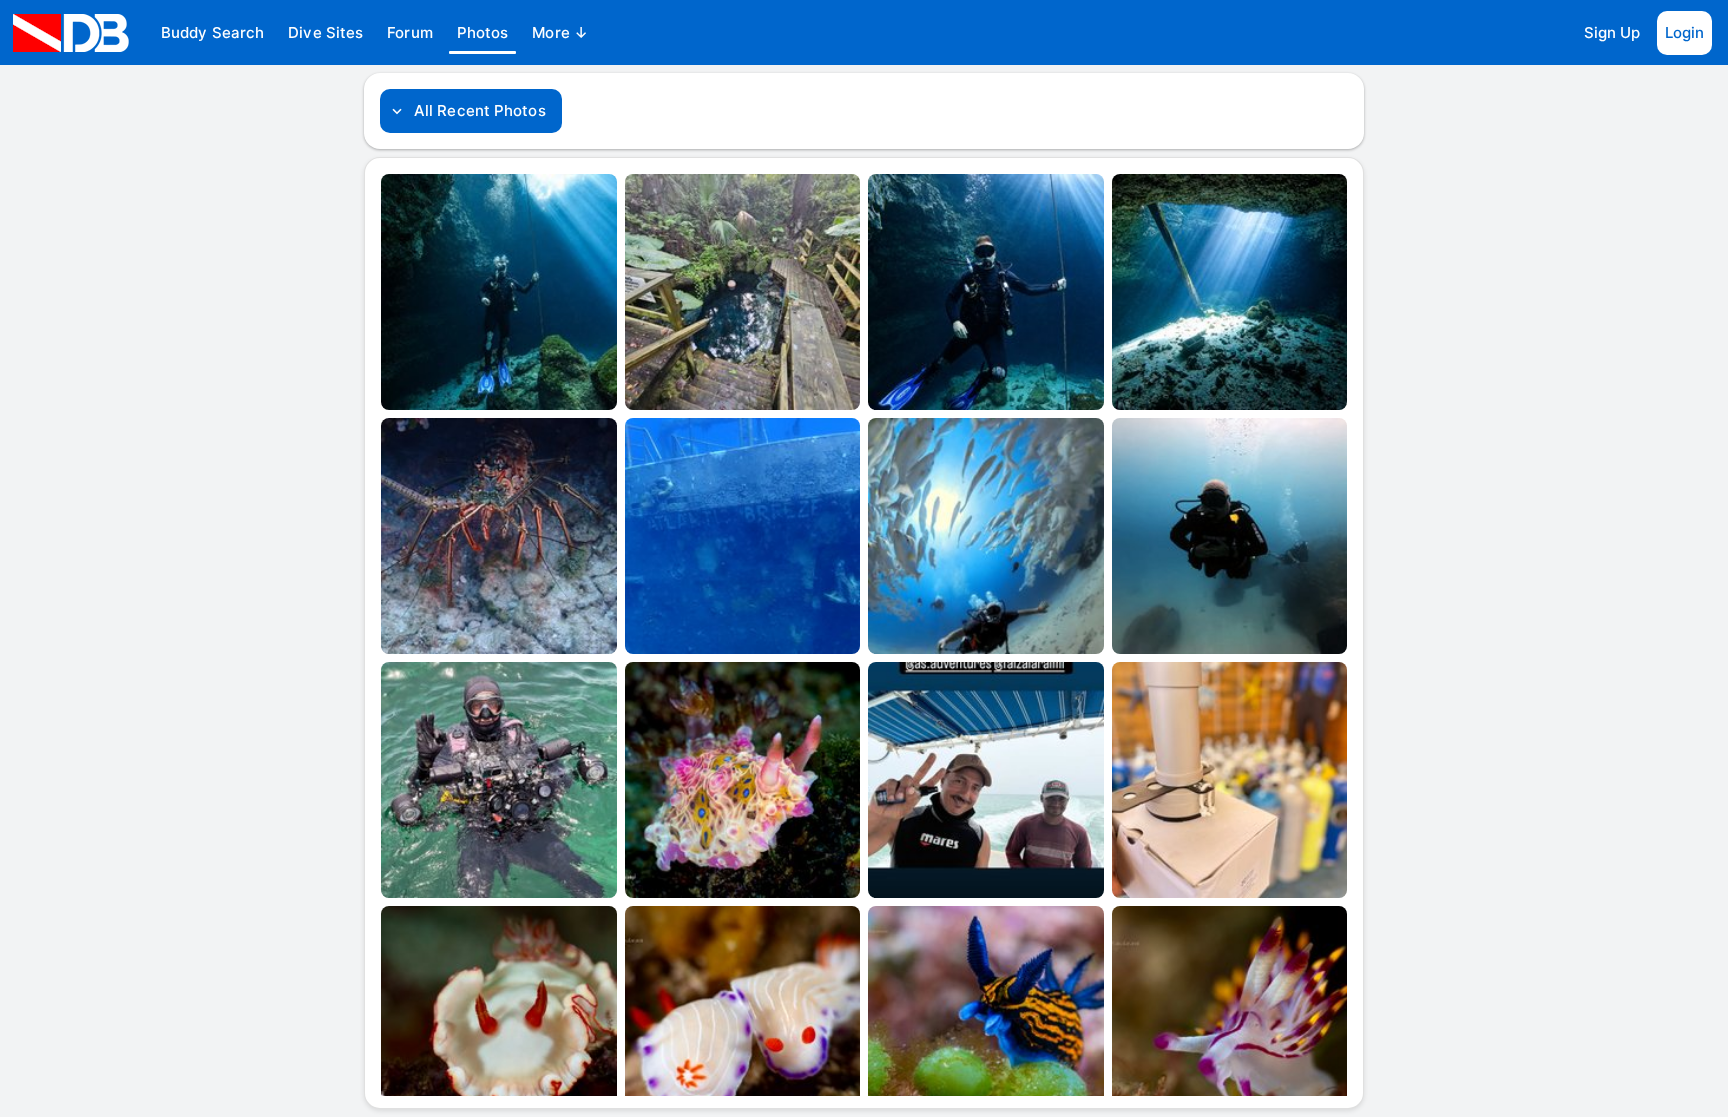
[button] (212, 33)
